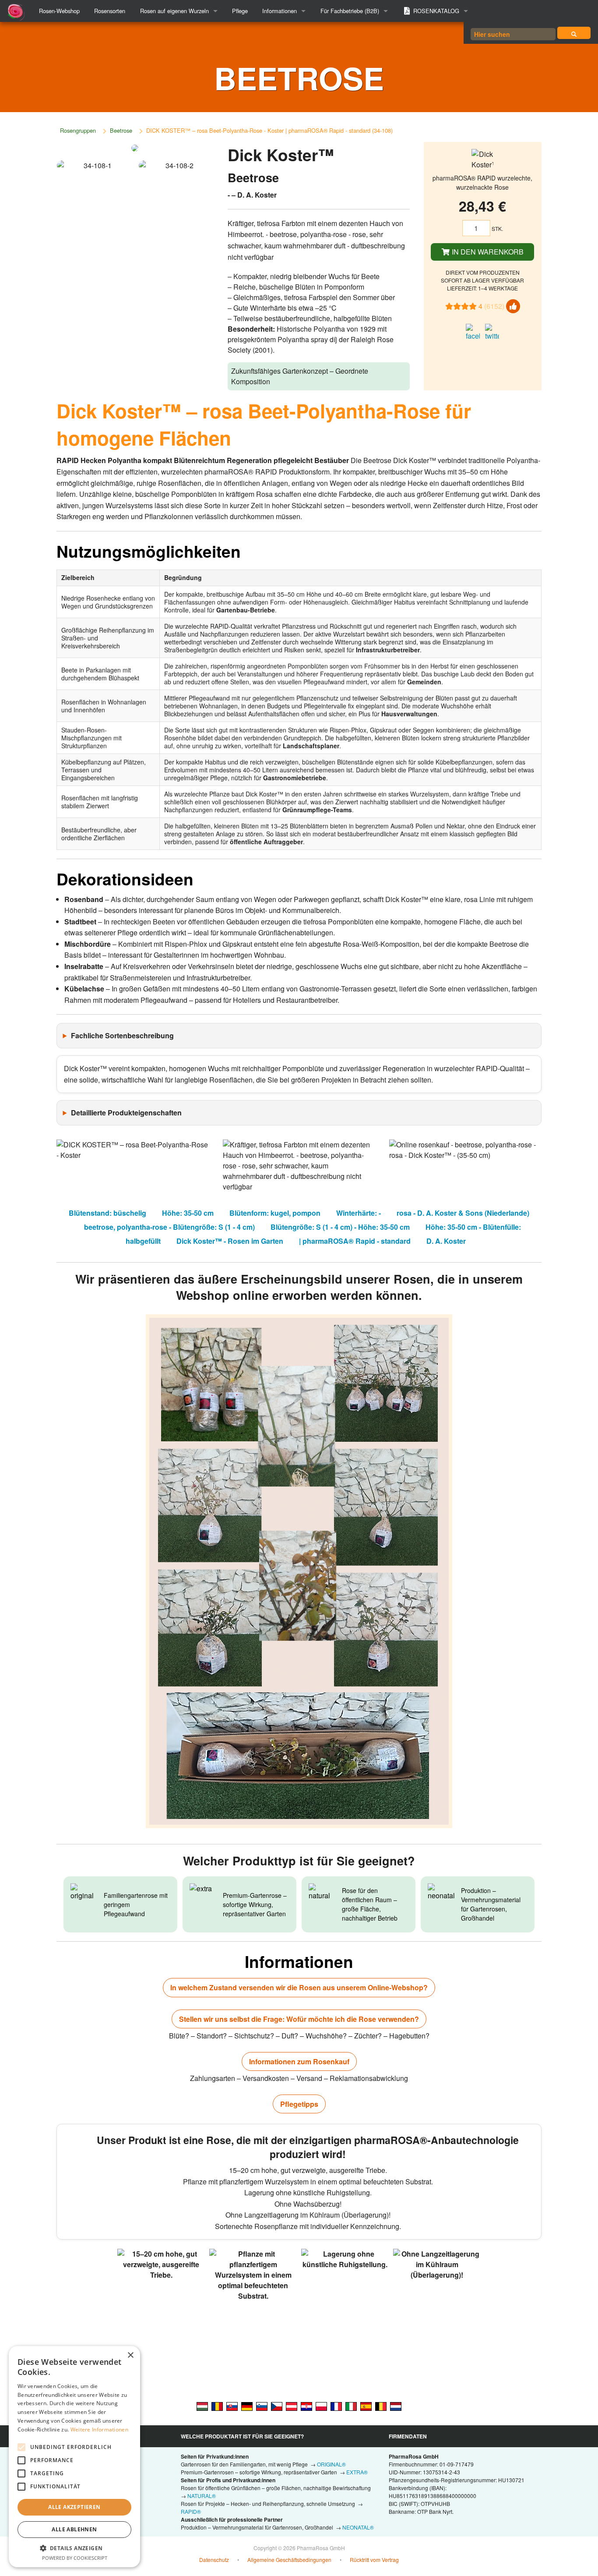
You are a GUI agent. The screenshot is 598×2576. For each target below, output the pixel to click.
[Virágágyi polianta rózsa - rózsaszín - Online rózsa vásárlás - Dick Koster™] (202, 2406)
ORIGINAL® (331, 2464)
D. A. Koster (446, 1241)
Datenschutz (214, 2560)
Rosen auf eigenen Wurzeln (174, 11)
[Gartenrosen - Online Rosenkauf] (574, 33)
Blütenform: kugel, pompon (275, 1213)
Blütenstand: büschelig (107, 1213)
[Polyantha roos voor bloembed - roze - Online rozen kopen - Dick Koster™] (396, 2406)
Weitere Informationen (99, 2429)
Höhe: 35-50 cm (188, 1213)
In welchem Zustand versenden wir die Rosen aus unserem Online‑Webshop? (299, 1987)
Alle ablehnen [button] (74, 2529)
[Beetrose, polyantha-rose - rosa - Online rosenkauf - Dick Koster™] (292, 2406)
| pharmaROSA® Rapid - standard (355, 1241)
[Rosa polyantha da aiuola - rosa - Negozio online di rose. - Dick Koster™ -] (351, 2406)
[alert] (74, 2457)
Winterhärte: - (359, 1213)
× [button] (130, 2355)
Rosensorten (110, 11)
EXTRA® (357, 2472)
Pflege (240, 11)
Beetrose (121, 130)
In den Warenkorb (487, 252)
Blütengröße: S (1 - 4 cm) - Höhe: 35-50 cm (340, 1227)
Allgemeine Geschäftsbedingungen (289, 2560)
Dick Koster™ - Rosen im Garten (230, 1241)
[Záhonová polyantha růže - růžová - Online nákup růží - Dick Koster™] (277, 2406)
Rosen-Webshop (59, 11)
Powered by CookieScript (75, 2558)
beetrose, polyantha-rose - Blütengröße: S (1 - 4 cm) (169, 1227)
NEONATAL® (358, 2527)
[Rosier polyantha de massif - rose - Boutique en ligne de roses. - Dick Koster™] (336, 2406)
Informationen (280, 11)
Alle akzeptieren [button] (74, 2507)
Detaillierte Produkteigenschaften (126, 1113)
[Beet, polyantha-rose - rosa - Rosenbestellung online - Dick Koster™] (247, 2406)
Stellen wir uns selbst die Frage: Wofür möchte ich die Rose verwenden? (299, 2019)
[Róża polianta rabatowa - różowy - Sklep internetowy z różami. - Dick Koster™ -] (321, 2406)
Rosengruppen (78, 130)
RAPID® (191, 2511)
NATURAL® (202, 2496)
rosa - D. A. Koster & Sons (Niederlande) (463, 1213)
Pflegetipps (299, 2104)
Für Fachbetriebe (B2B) (350, 11)
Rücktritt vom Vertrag (374, 2560)
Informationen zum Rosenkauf (299, 2061)
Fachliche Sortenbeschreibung (122, 1035)
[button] (74, 2548)
